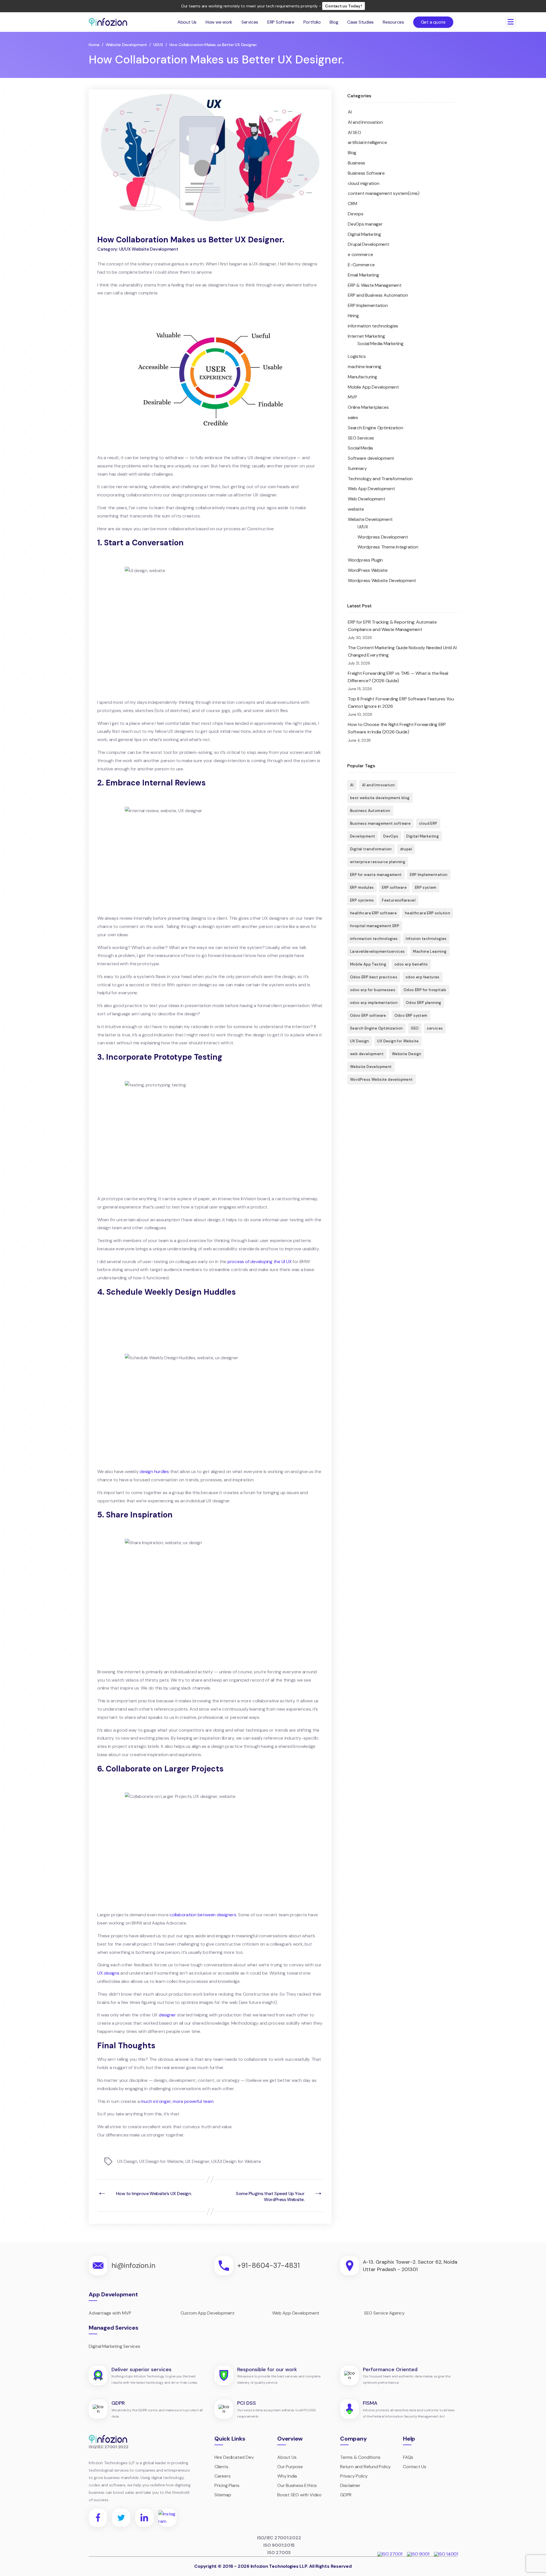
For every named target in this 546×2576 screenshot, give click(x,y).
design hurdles (154, 1471)
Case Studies (360, 22)
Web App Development (371, 489)
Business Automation (370, 811)
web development (367, 1054)
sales (353, 417)
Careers (223, 2476)
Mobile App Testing (368, 964)
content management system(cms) (384, 193)
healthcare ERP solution (428, 913)
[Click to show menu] (510, 22)
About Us (187, 22)
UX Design (127, 2161)
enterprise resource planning (378, 862)
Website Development (126, 45)
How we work (219, 22)
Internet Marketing (366, 336)
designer (167, 2015)
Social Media (360, 448)
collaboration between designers (203, 1915)
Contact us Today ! (344, 6)
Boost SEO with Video (299, 2495)
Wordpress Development (383, 537)
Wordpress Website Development (382, 580)
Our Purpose (290, 2467)
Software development (371, 458)
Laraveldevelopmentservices (377, 951)
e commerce (360, 254)
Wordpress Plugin (365, 560)
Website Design (407, 1054)
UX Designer (197, 2161)
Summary (357, 468)
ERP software (394, 887)
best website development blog (380, 798)
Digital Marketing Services (114, 2346)
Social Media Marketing (380, 344)
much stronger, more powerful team (177, 2101)
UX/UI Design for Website (236, 2161)
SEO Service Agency (384, 2313)
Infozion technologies (426, 939)
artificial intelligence (367, 142)
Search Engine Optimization (376, 428)
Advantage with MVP (110, 2313)
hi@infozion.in (133, 2265)
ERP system (426, 887)
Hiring (353, 316)
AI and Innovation (365, 122)
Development (363, 836)
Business (356, 163)
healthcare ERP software (373, 913)
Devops (356, 214)
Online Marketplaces (368, 407)
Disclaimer (350, 2485)
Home (94, 45)
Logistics (357, 356)
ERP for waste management (376, 875)
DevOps (391, 836)
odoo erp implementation (374, 1003)
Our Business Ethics (297, 2485)
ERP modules (362, 887)
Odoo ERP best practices (374, 977)
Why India (287, 2476)
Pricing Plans (227, 2485)
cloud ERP (428, 823)
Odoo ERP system (411, 1015)
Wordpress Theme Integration (388, 547)
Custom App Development (208, 2313)
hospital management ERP (375, 926)
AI (350, 112)
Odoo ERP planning (424, 1003)
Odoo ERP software (368, 1015)
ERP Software (281, 22)
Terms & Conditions (360, 2457)
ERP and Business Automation (378, 295)
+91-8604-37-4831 (268, 2265)
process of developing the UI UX (260, 1262)
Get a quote (433, 22)
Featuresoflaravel (399, 900)
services (435, 1028)
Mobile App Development (373, 387)
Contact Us (415, 2467)
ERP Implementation (368, 305)
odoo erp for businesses (373, 990)
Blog (334, 22)
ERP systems (362, 900)
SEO (415, 1028)
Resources (393, 22)
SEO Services (361, 438)
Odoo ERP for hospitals (425, 990)
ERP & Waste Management (375, 285)
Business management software (380, 823)
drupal (406, 849)
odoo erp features (423, 977)
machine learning (365, 367)
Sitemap (223, 2495)
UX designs (108, 1973)
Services (250, 22)
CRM (352, 204)
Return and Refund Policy (365, 2467)
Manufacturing (362, 377)
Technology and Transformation (380, 479)
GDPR (346, 2495)
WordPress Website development (381, 1079)
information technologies (373, 326)
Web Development (366, 499)
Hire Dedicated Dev (234, 2457)
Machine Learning (430, 951)
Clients (221, 2467)
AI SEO (354, 132)
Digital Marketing (364, 234)
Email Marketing (363, 275)
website (356, 509)
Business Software (366, 173)
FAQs (408, 2457)
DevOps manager (365, 224)
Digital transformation (371, 849)
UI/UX (158, 45)
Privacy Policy (354, 2476)
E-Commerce (361, 265)
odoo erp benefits (411, 964)
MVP (352, 397)
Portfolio (312, 22)
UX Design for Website (161, 2161)
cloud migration (363, 183)
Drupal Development (369, 244)
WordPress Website (368, 570)
